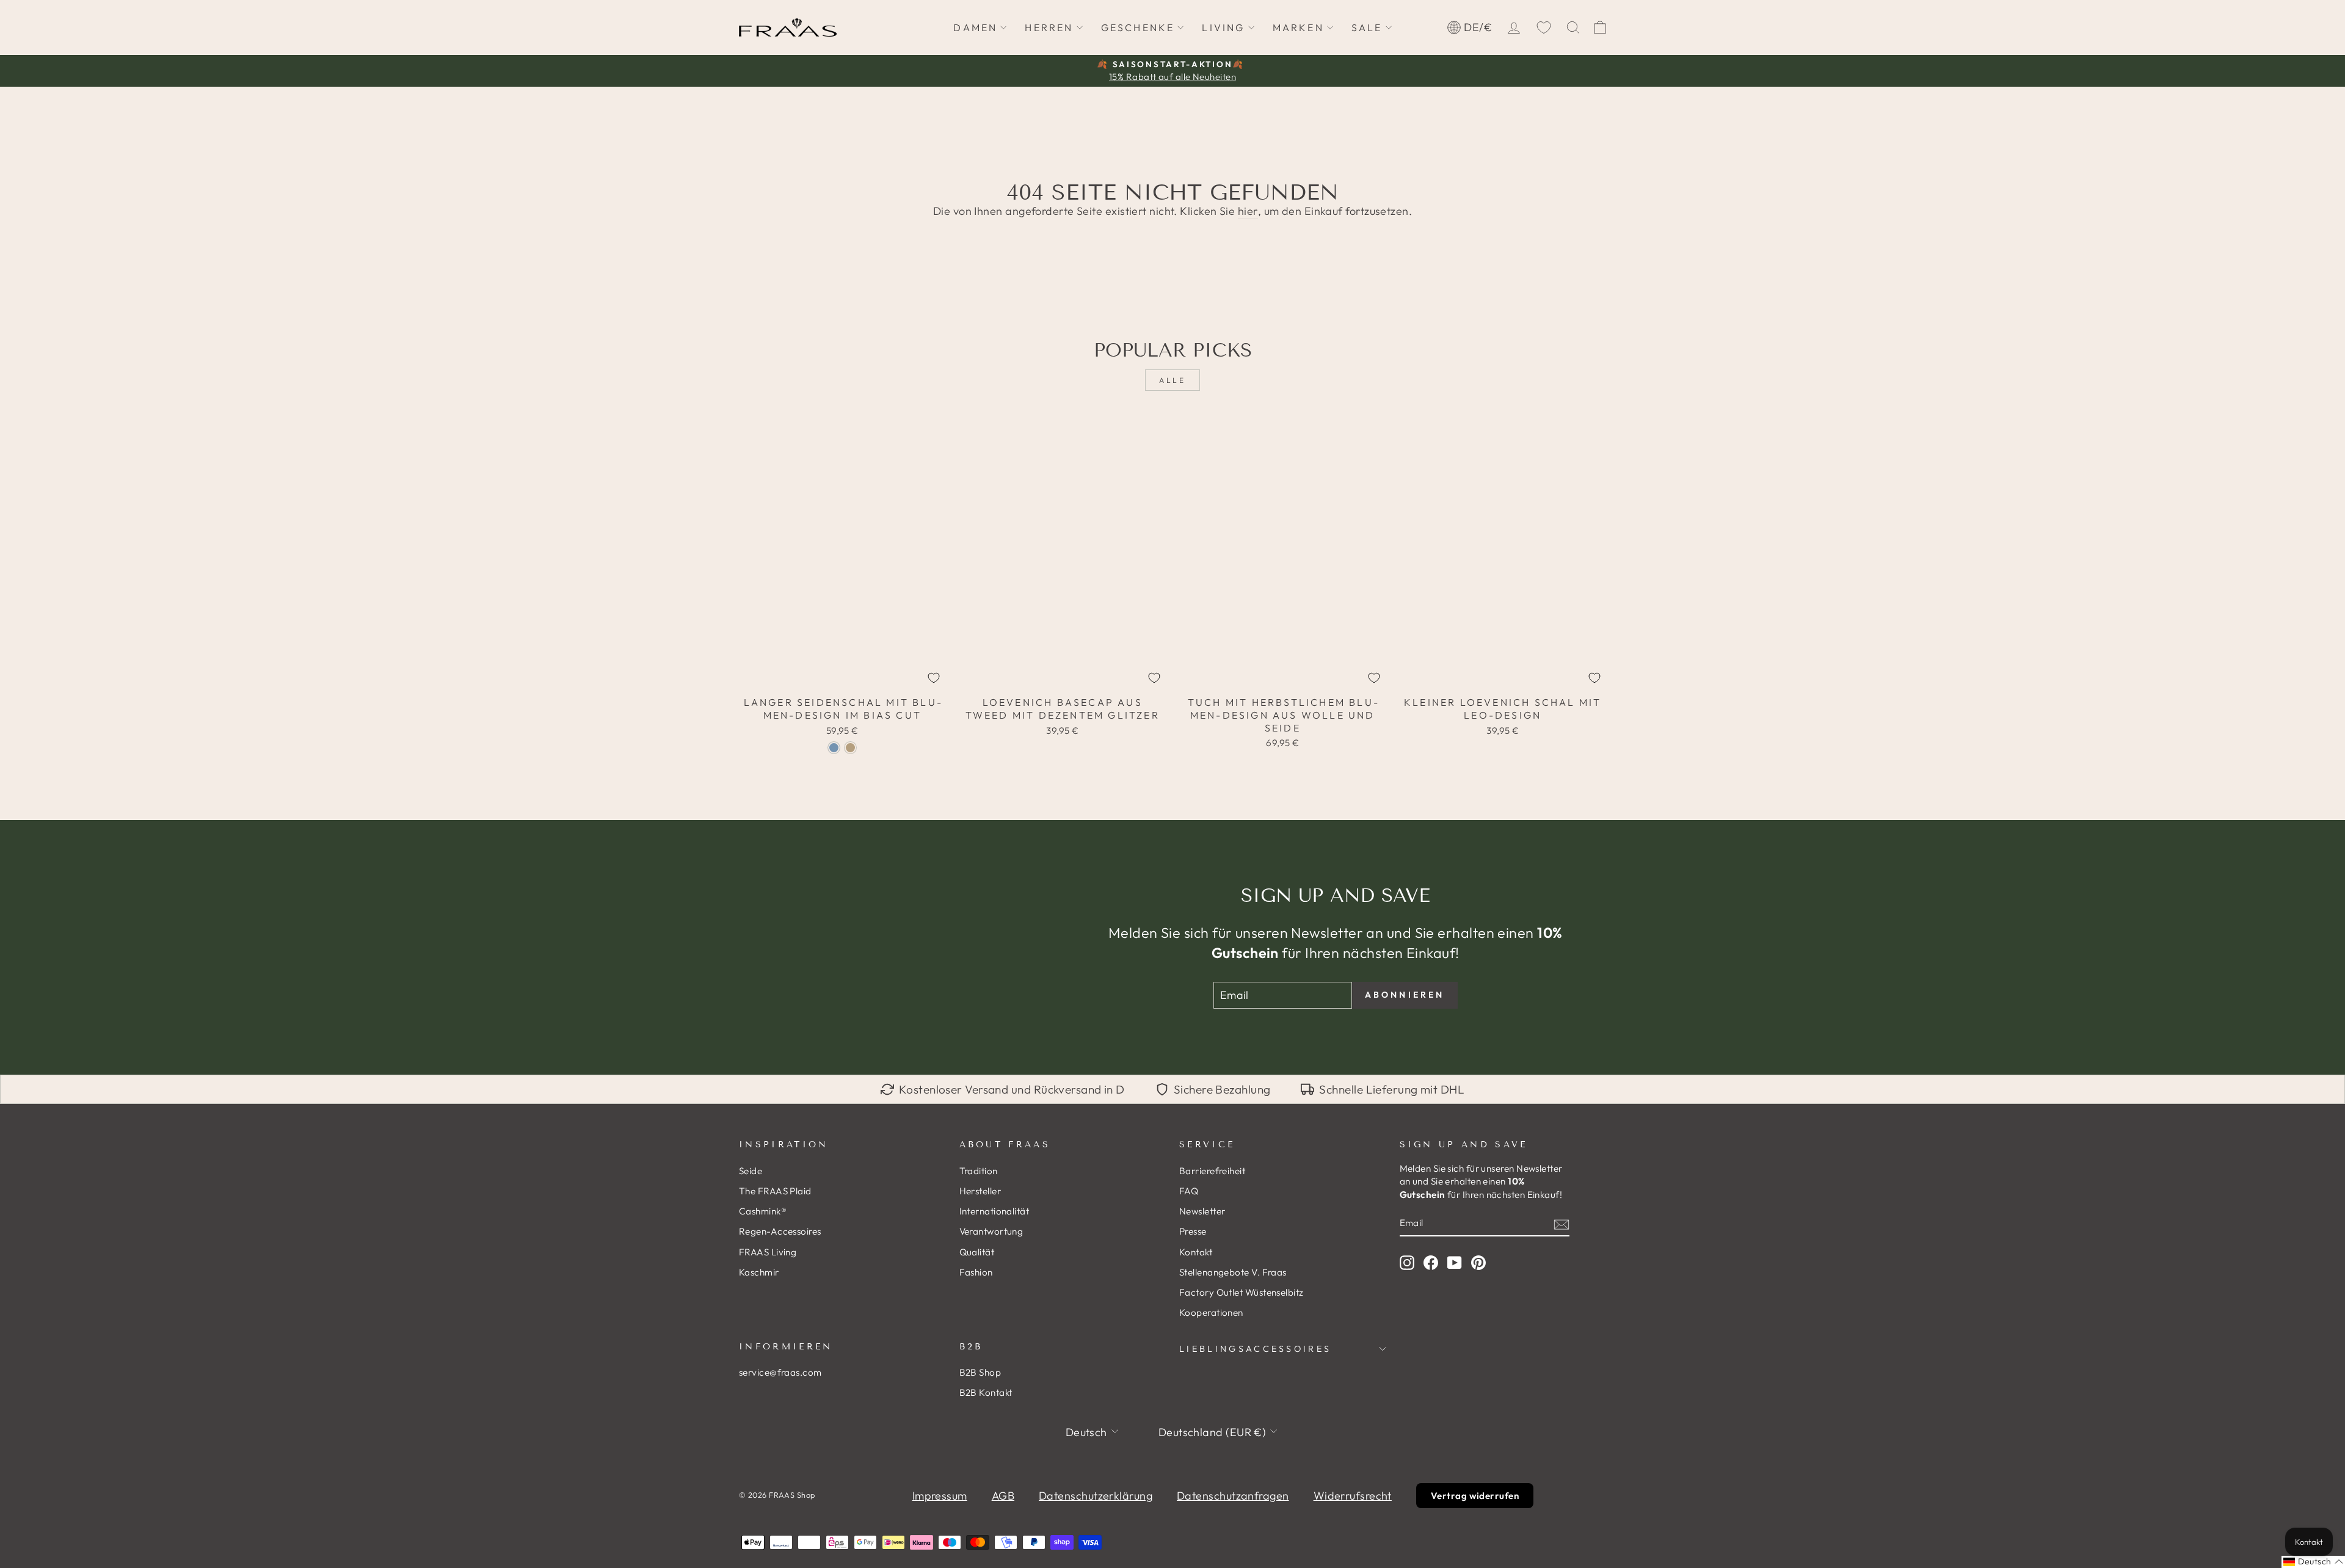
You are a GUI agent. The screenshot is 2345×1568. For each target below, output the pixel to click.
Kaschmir (759, 1272)
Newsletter (1202, 1211)
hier (1248, 211)
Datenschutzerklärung (1096, 1496)
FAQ (1189, 1191)
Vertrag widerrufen (1475, 1496)
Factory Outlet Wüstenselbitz (1242, 1292)
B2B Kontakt (986, 1392)
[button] (2313, 1562)
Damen (975, 27)
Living (1223, 27)
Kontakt (1196, 1252)
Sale (1367, 27)
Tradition (979, 1171)
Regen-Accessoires (780, 1231)
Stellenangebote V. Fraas (1233, 1272)
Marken (1298, 27)
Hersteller (980, 1191)
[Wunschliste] (1544, 27)
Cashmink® (763, 1211)
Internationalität (994, 1211)
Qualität (977, 1252)
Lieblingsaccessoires (1255, 1349)
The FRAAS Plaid (775, 1191)
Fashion (976, 1272)
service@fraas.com (780, 1372)
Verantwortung (991, 1231)
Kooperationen (1211, 1312)
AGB (1003, 1496)
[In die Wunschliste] (934, 678)
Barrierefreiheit (1212, 1171)
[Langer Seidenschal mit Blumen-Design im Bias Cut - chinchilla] (850, 748)
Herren (1049, 27)
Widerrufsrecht (1353, 1496)
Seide (751, 1171)
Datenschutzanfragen (1233, 1496)
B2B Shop (980, 1372)
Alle (1172, 380)
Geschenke (1138, 27)
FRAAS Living (768, 1252)
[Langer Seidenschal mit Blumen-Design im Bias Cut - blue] (834, 748)
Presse (1193, 1231)
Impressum (940, 1496)
